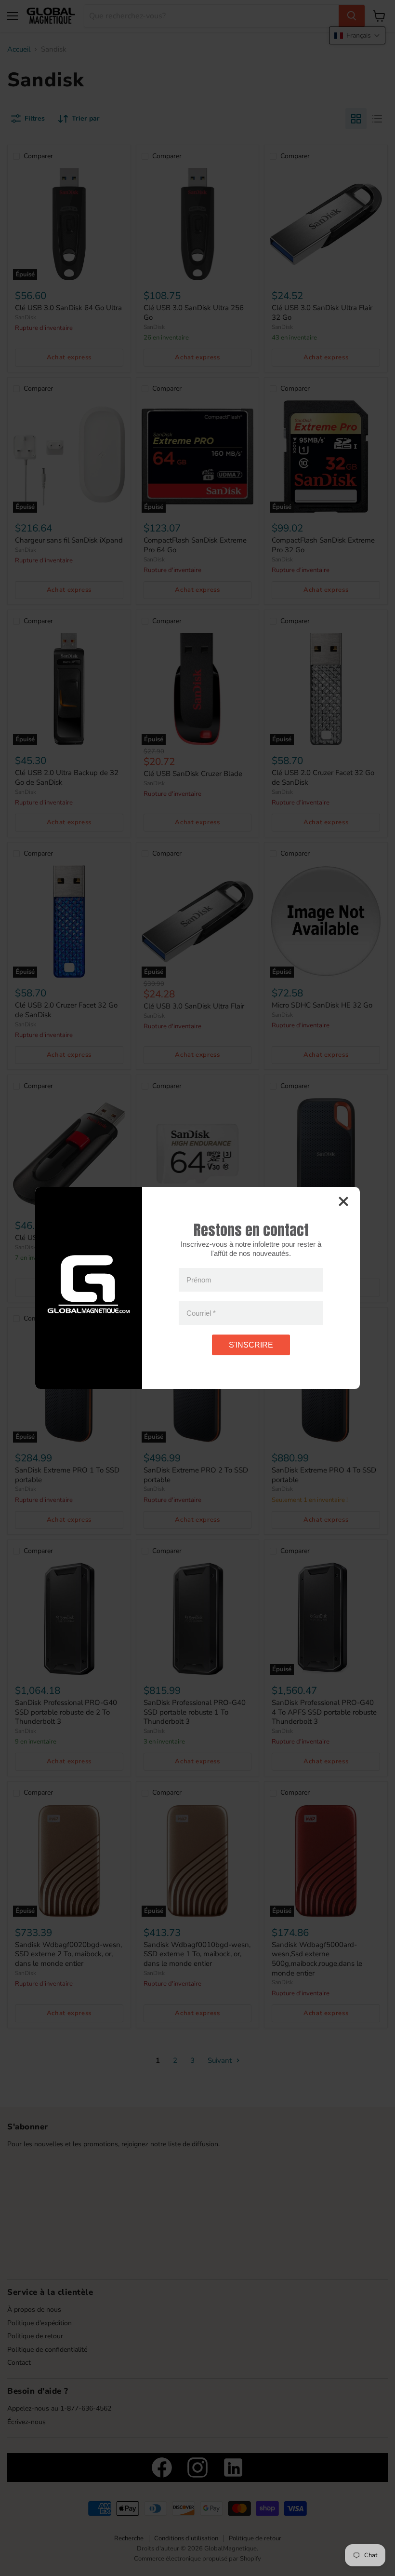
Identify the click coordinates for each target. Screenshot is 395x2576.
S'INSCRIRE (251, 1345)
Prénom (199, 1280)
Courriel (201, 1313)
